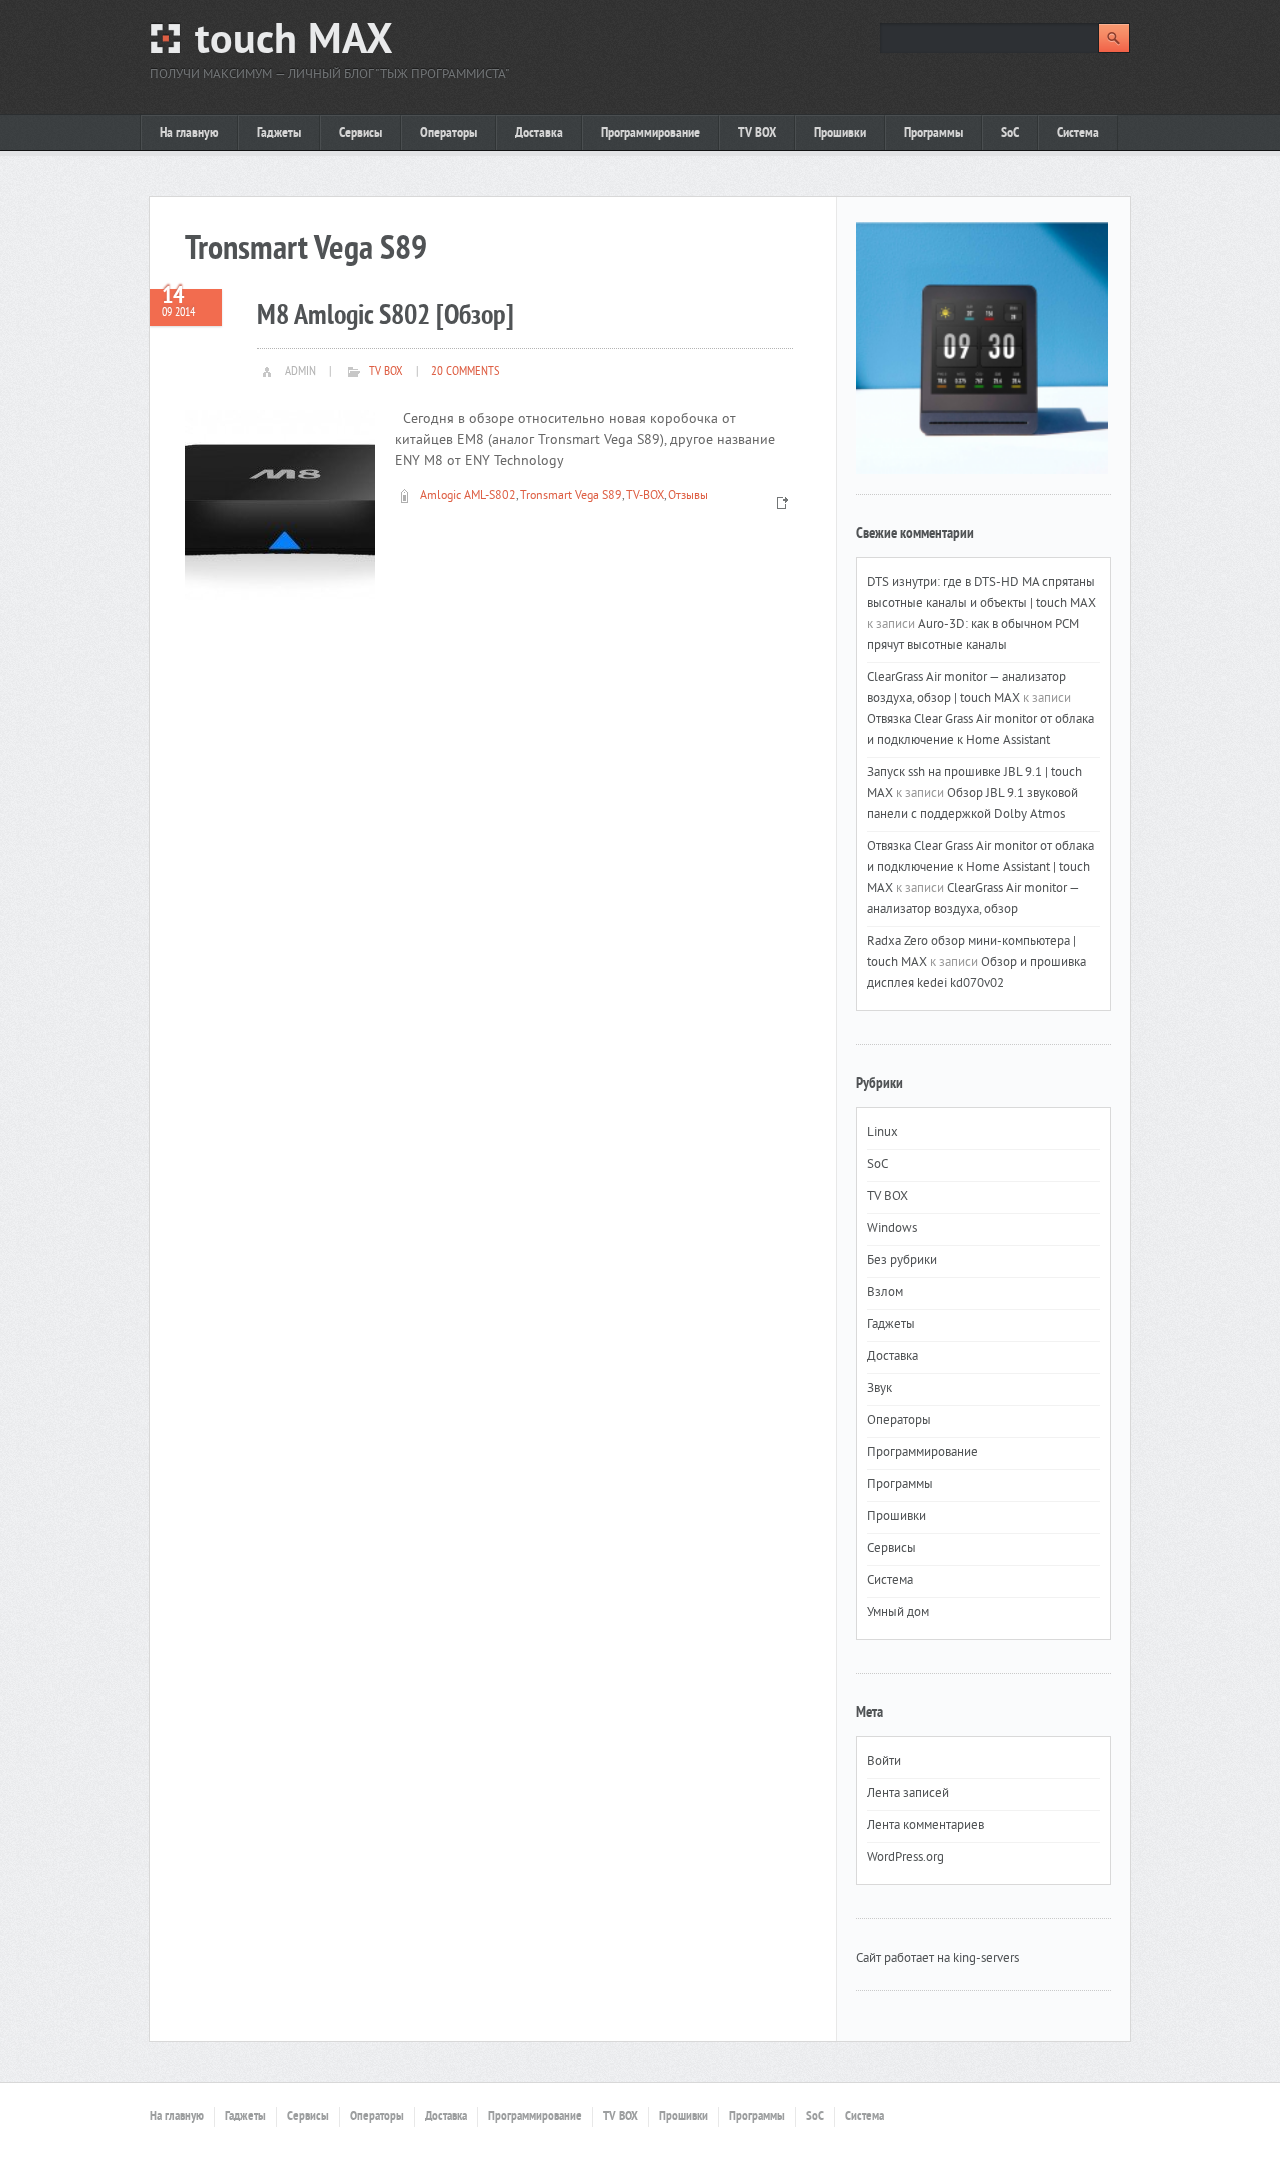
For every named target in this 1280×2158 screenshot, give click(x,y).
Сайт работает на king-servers (937, 1959)
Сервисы (360, 133)
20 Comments (465, 372)
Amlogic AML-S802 (468, 496)
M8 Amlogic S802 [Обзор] (385, 316)
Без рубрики (902, 1261)
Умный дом (898, 1613)
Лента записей (908, 1794)
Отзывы (688, 496)
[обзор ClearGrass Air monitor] (982, 349)
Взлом (885, 1293)
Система (1078, 133)
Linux (882, 1133)
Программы (933, 133)
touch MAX (294, 42)
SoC (1010, 133)
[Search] (1114, 38)
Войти (884, 1762)
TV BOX (757, 133)
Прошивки (840, 133)
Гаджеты (279, 133)
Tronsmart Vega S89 (571, 496)
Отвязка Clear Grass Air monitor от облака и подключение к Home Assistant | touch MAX (980, 868)
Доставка (539, 133)
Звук (879, 1389)
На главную (189, 133)
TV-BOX (645, 496)
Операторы (448, 133)
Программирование (650, 133)
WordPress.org (905, 1858)
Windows (892, 1229)
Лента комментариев (925, 1826)
